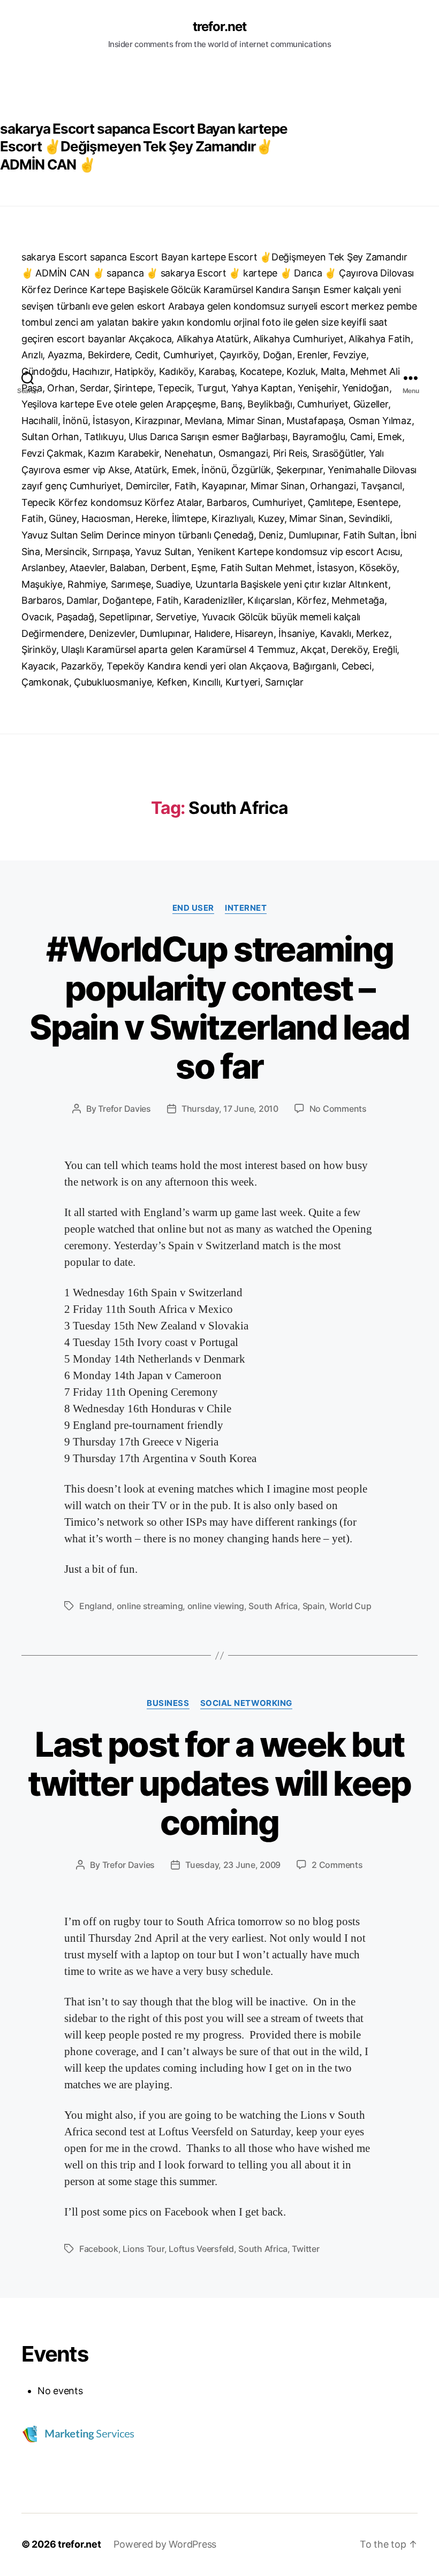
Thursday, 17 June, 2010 (230, 1109)
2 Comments (337, 1865)
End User (193, 908)
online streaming (150, 1606)
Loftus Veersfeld (201, 2249)
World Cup (350, 1606)
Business (168, 1703)
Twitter (305, 2249)
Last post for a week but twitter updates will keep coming (219, 1783)
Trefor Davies (124, 1109)
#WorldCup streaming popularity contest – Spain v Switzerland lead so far (219, 1008)
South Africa (273, 1606)
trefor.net (219, 27)
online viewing (216, 1606)
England (96, 1606)
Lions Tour (143, 2249)
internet (246, 908)
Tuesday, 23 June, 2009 (233, 1865)
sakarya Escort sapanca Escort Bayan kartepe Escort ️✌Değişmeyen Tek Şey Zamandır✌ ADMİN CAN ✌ (144, 147)
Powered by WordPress (165, 2544)
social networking (246, 1703)
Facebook (99, 2249)
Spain (314, 1606)
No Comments (338, 1109)
